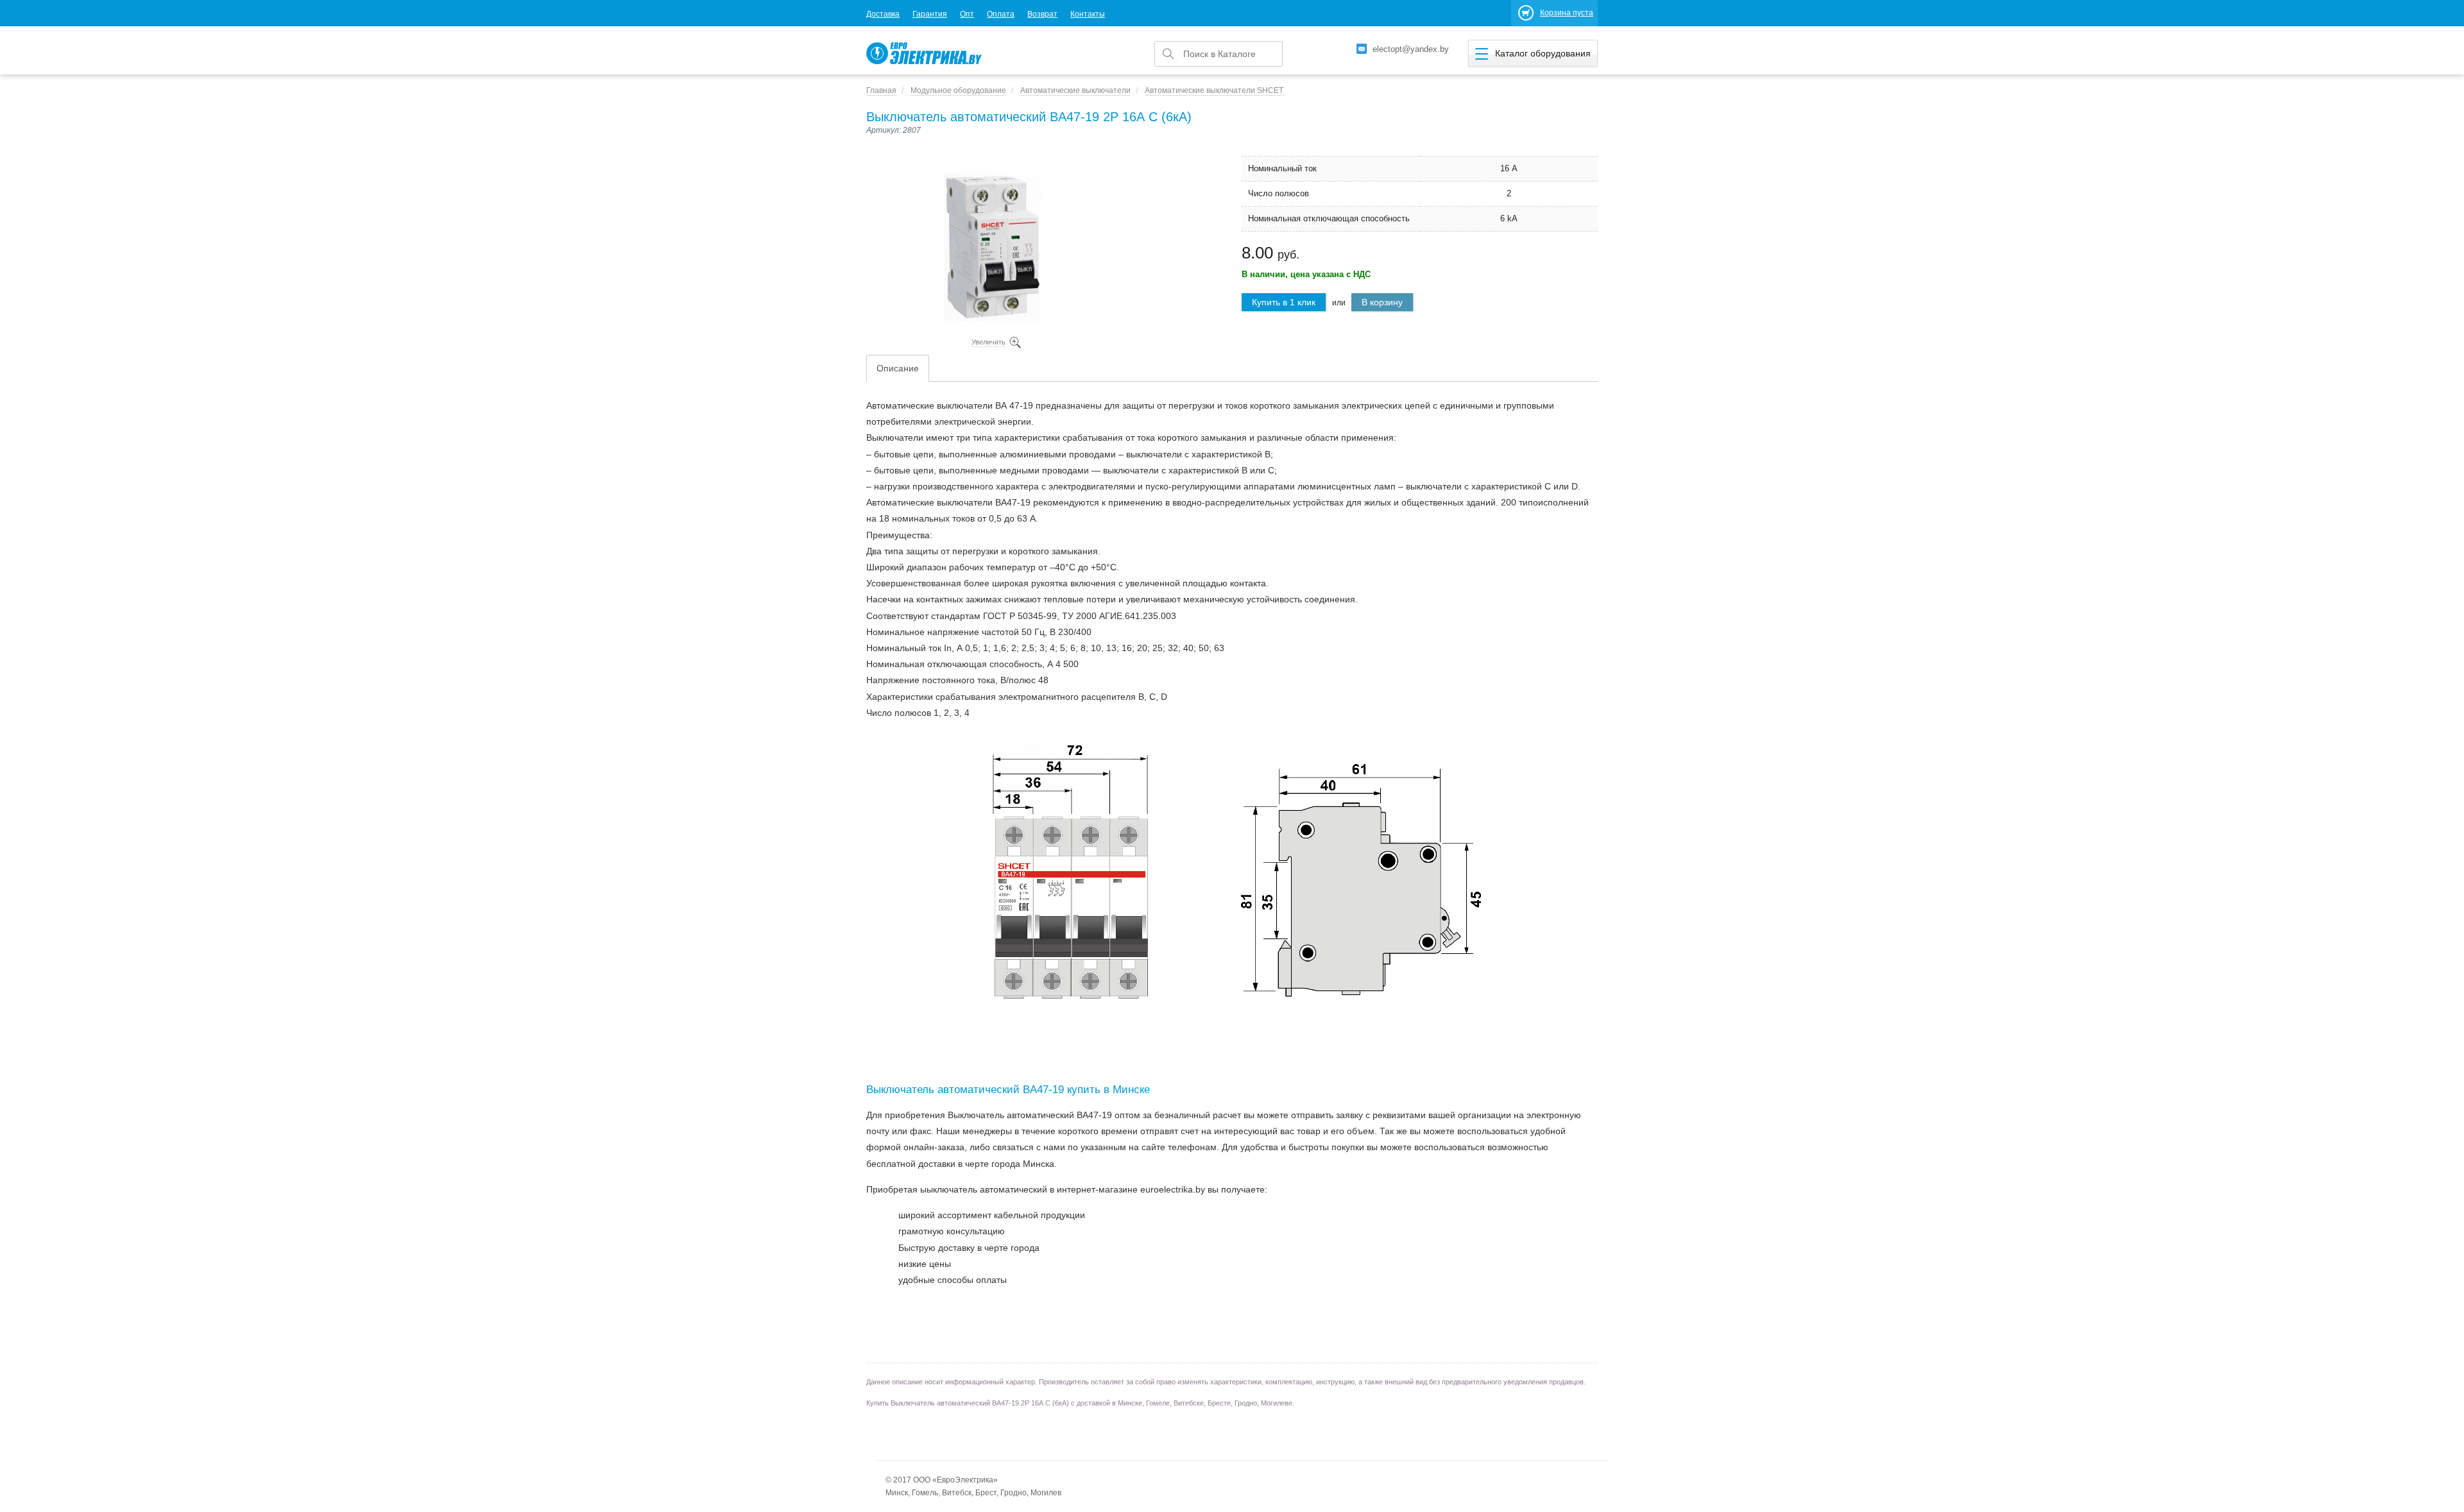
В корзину (1382, 302)
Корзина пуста (1567, 13)
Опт (967, 14)
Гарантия (930, 14)
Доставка (883, 14)
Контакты (1088, 14)
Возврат (1042, 14)
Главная (881, 90)
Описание (898, 368)
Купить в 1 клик (1284, 302)
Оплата (1001, 14)
